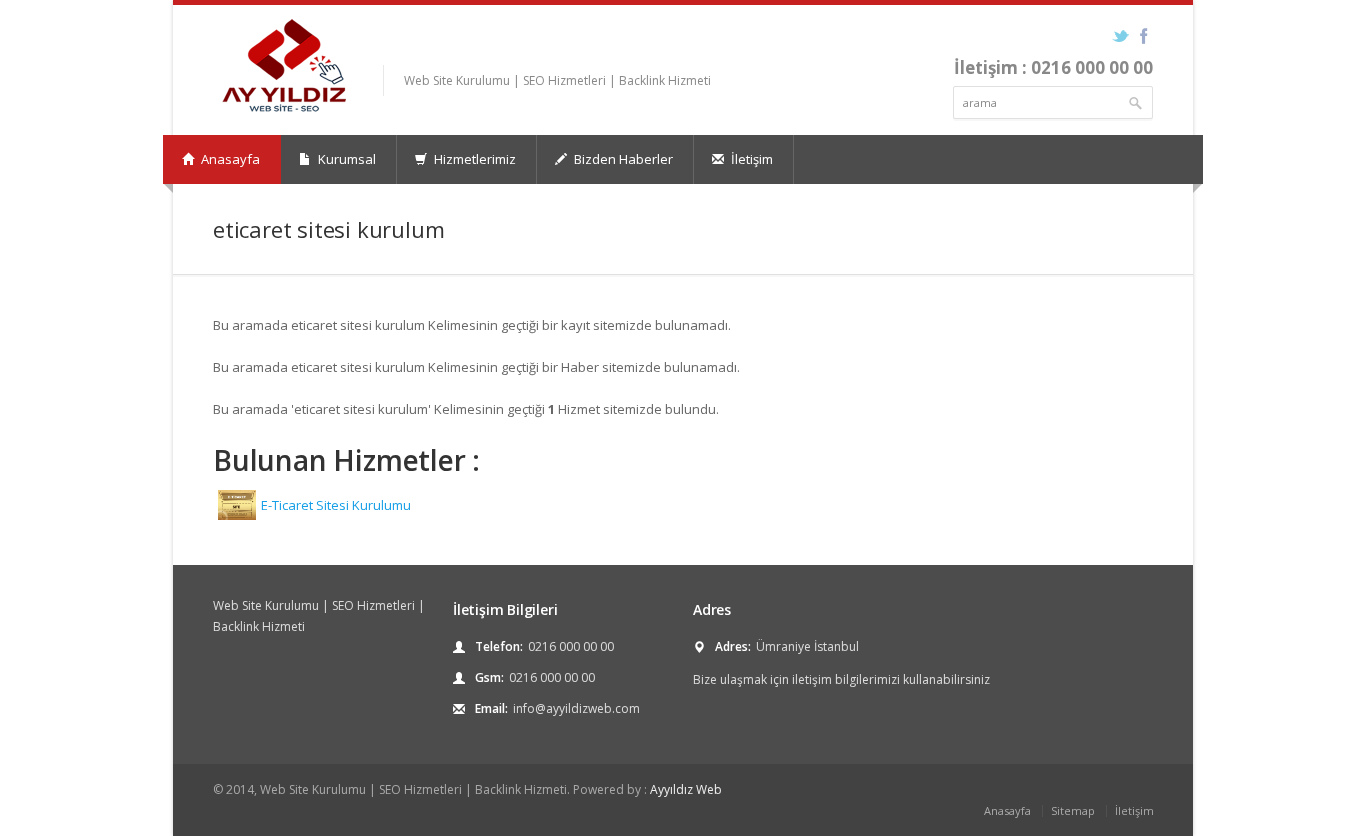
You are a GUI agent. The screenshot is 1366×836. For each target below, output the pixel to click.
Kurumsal (345, 159)
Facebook (1143, 36)
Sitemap (1073, 810)
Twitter (1120, 36)
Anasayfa (229, 159)
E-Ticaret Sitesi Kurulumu (336, 505)
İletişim (750, 159)
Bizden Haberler (622, 159)
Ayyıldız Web (686, 789)
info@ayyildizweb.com (576, 708)
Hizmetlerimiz (473, 159)
